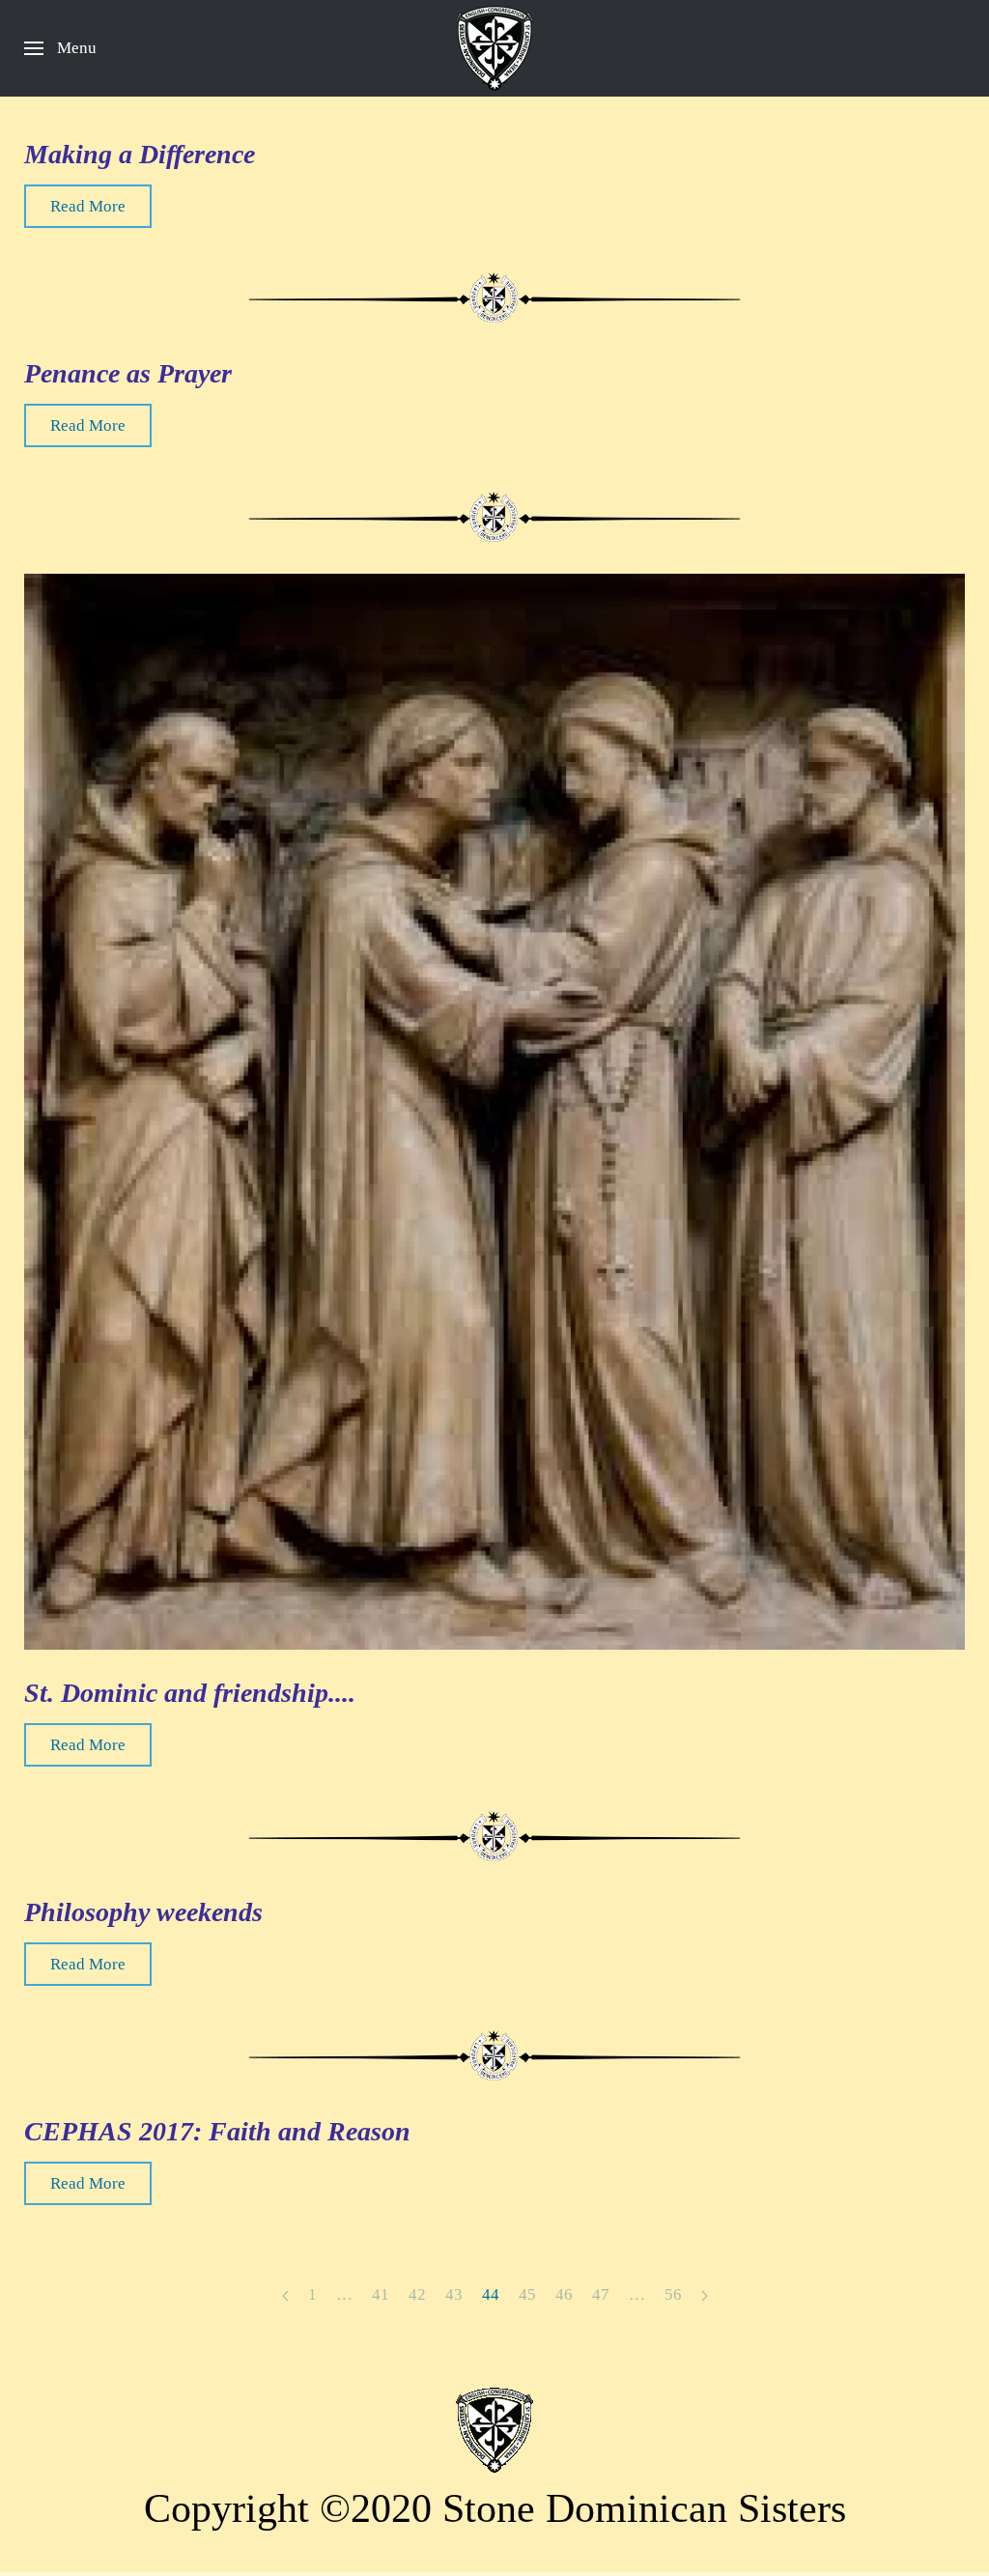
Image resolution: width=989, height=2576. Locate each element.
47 (601, 2294)
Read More (88, 206)
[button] (60, 48)
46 (564, 2294)
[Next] (705, 2296)
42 (417, 2294)
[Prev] (285, 2296)
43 (454, 2294)
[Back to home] (494, 48)
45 (527, 2294)
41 (381, 2294)
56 (673, 2294)
